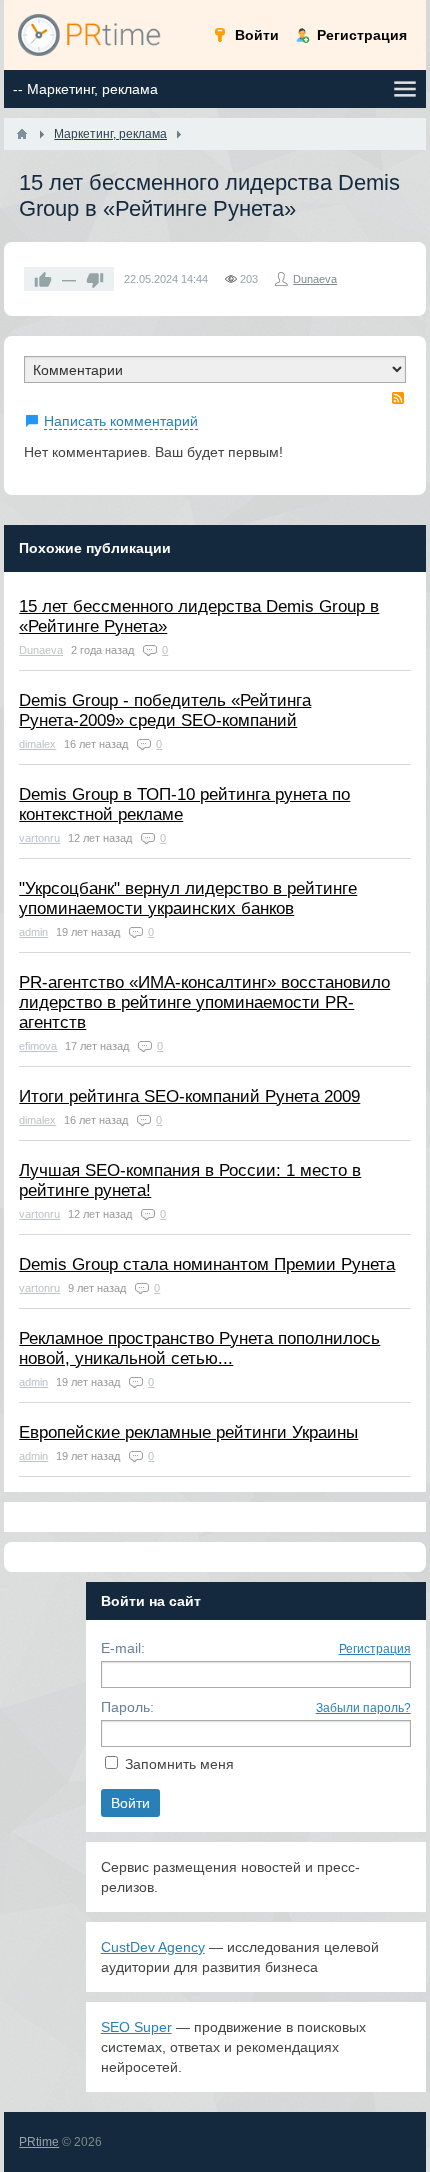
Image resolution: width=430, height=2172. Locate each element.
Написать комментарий (121, 421)
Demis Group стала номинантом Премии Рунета (207, 1264)
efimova (38, 1046)
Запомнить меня (179, 1764)
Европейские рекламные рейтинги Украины (188, 1432)
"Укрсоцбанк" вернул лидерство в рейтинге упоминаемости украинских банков (188, 898)
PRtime (39, 2142)
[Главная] (22, 134)
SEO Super (136, 2027)
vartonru (39, 838)
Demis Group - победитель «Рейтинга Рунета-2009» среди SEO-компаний (165, 710)
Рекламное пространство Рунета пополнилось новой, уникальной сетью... (199, 1348)
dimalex (37, 744)
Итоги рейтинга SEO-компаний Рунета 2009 (189, 1096)
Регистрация (375, 1649)
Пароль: (127, 1707)
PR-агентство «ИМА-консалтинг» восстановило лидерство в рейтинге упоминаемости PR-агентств (204, 1002)
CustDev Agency (153, 1947)
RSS (398, 398)
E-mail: (123, 1648)
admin (33, 932)
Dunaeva (315, 279)
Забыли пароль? (363, 1708)
